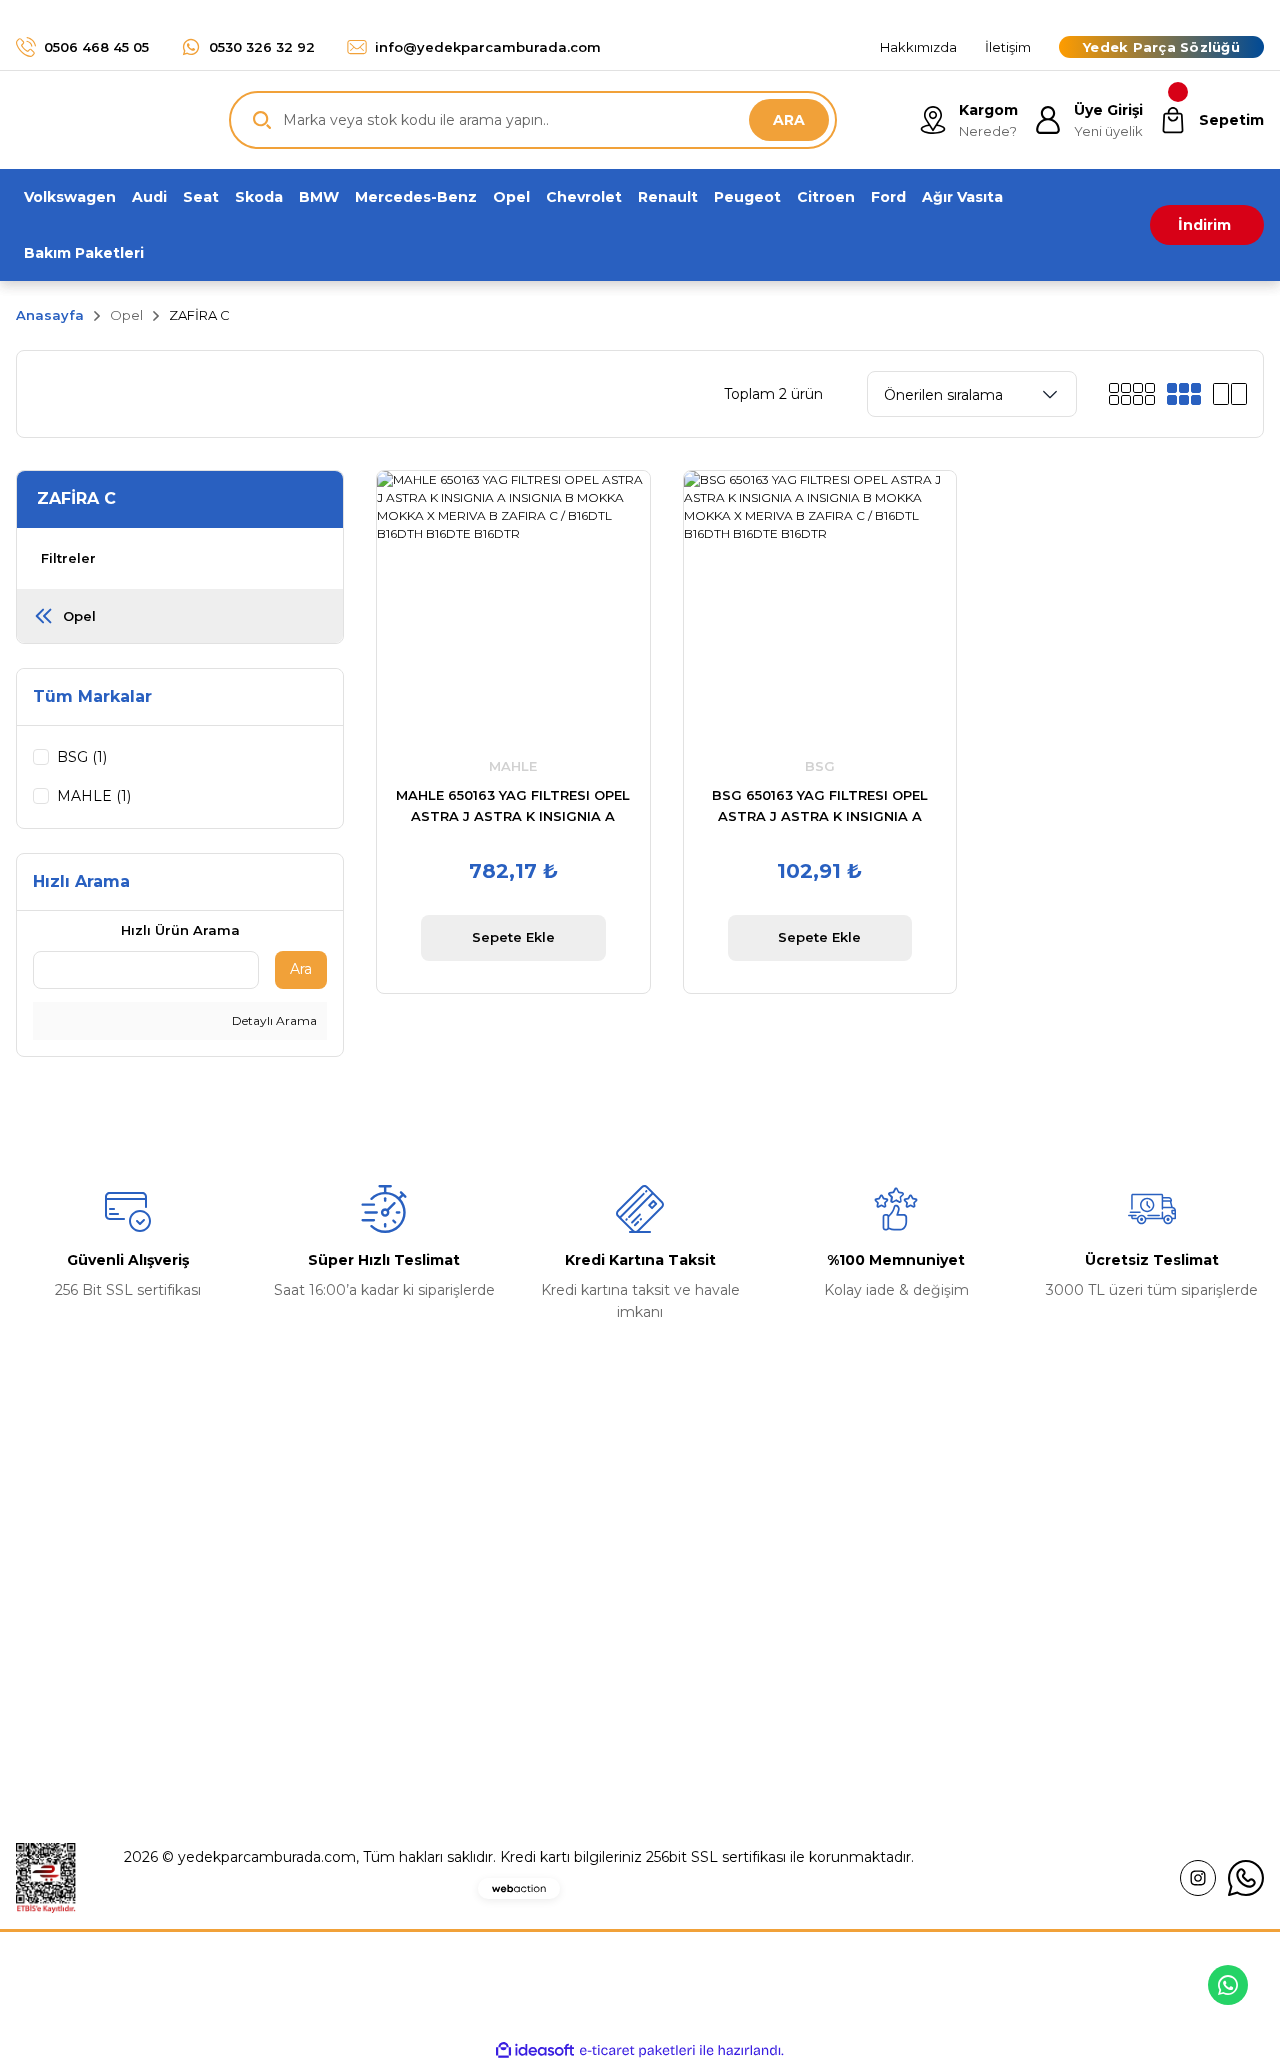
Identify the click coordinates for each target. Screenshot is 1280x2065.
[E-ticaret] (637, 2050)
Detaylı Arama (273, 1020)
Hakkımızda (377, 1532)
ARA (789, 120)
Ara (301, 969)
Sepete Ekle (513, 937)
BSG (820, 766)
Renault (683, 1532)
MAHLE (513, 766)
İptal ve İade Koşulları (1049, 1616)
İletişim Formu (386, 1616)
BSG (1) (82, 757)
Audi (671, 1658)
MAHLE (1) (94, 796)
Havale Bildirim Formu (413, 1658)
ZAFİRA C (199, 315)
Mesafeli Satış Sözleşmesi (1065, 1532)
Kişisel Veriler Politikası (1053, 1658)
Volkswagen (698, 1574)
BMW (676, 1616)
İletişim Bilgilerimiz (401, 1574)
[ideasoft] (535, 2050)
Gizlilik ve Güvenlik (1039, 1574)
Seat (672, 1700)
